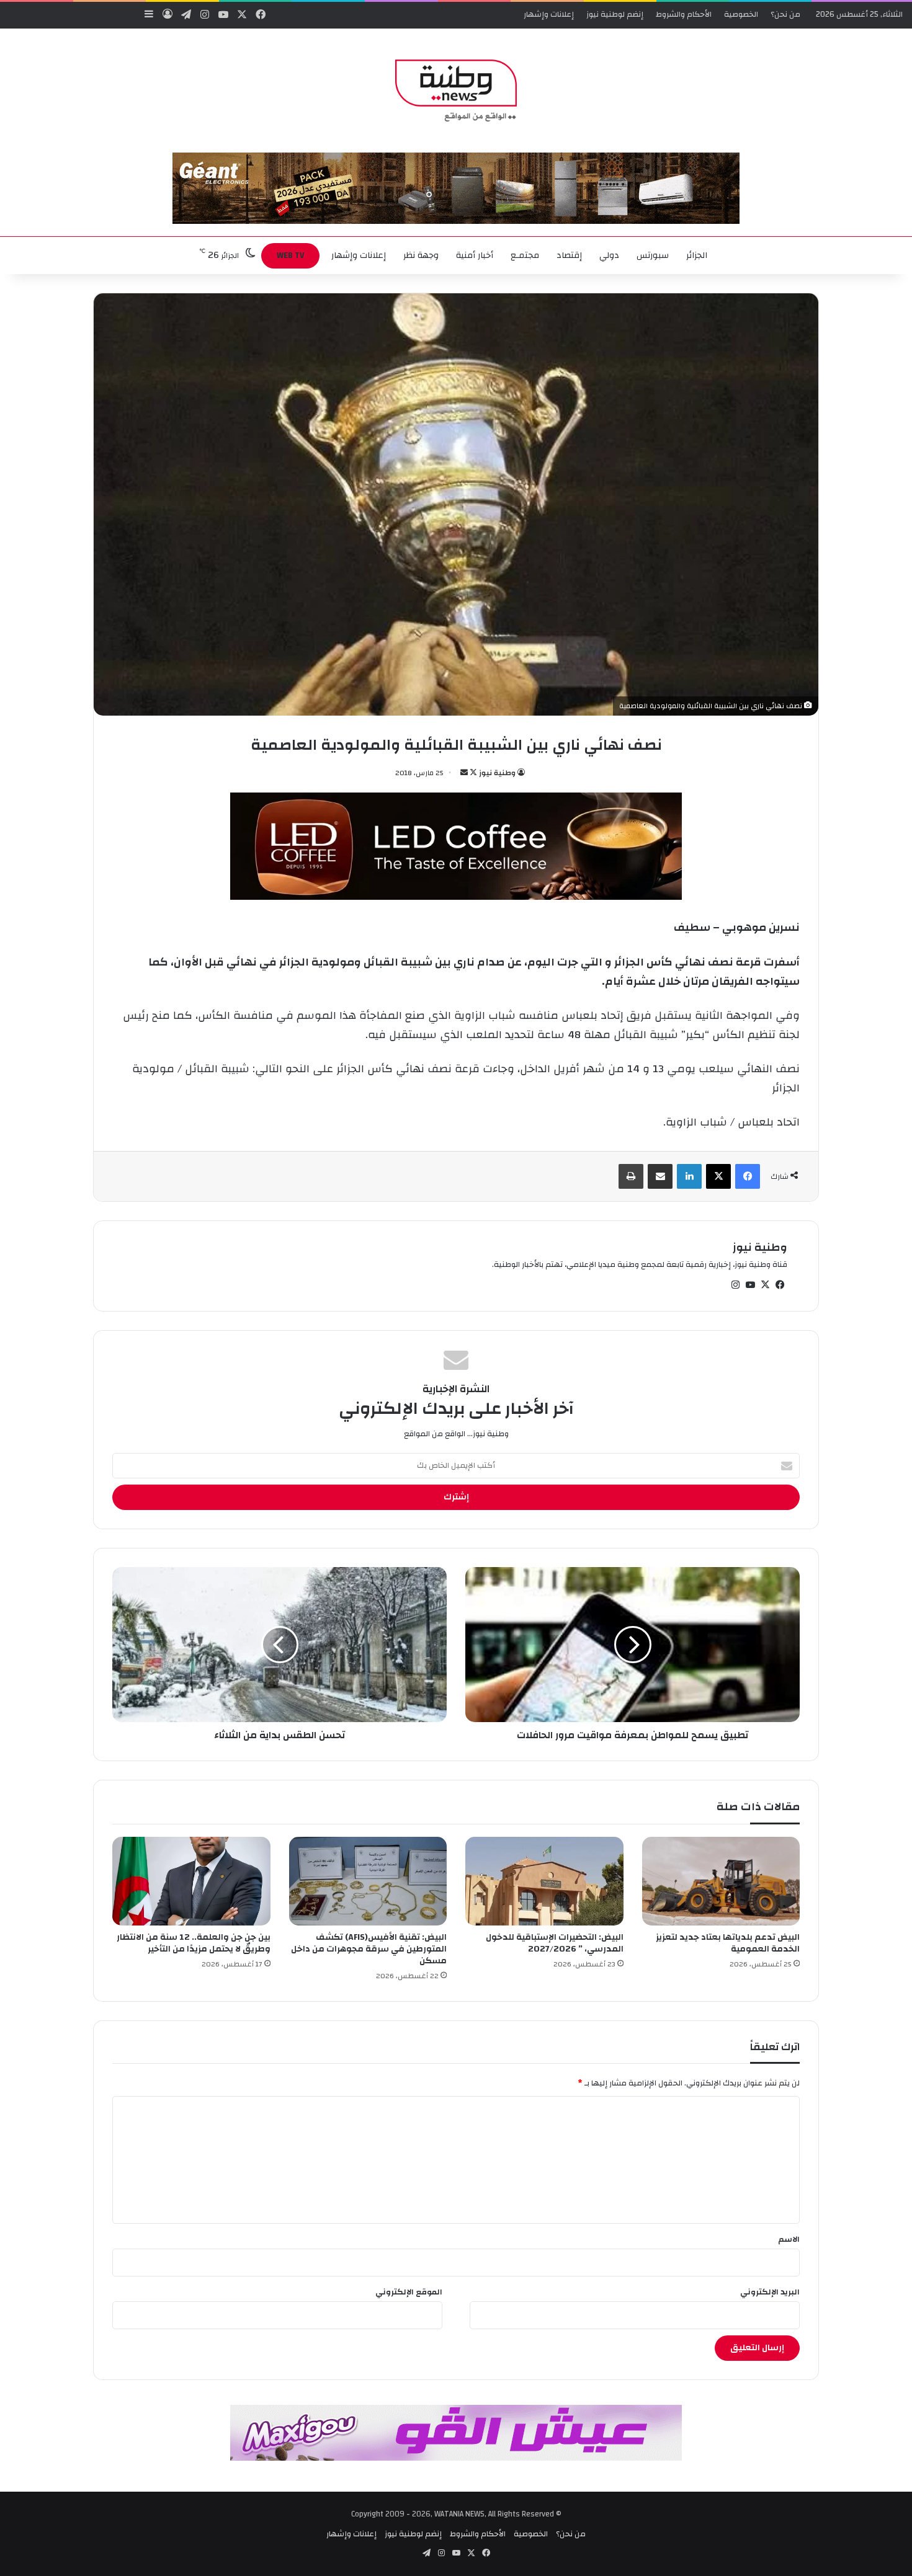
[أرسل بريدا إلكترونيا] (464, 773)
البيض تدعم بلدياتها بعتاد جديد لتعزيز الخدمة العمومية (728, 1943)
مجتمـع (525, 255)
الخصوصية (741, 14)
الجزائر (697, 255)
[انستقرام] (735, 1285)
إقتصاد (569, 255)
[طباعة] (631, 1176)
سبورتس (653, 255)
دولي (609, 255)
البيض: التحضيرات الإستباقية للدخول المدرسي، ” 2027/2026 (555, 1943)
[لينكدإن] (689, 1176)
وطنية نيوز (497, 773)
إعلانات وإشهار (549, 14)
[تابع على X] (472, 773)
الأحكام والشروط (684, 14)
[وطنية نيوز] (456, 91)
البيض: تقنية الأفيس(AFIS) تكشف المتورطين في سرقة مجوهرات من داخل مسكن (369, 1949)
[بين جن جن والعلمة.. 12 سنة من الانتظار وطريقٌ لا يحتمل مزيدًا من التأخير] (191, 1881)
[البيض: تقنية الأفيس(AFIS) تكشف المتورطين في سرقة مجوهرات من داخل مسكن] (368, 1881)
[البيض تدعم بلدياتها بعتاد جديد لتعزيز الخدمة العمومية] (721, 1881)
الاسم (789, 2239)
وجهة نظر (421, 255)
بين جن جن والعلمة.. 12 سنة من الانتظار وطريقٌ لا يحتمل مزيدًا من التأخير (194, 1943)
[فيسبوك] (748, 1176)
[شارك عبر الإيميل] (660, 1176)
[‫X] (718, 1176)
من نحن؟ (785, 14)
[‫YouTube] (750, 1285)
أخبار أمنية (475, 255)
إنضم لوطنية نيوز (615, 14)
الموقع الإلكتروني (409, 2292)
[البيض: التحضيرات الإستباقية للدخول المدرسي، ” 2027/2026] (544, 1881)
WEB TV (290, 255)
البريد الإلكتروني (770, 2292)
